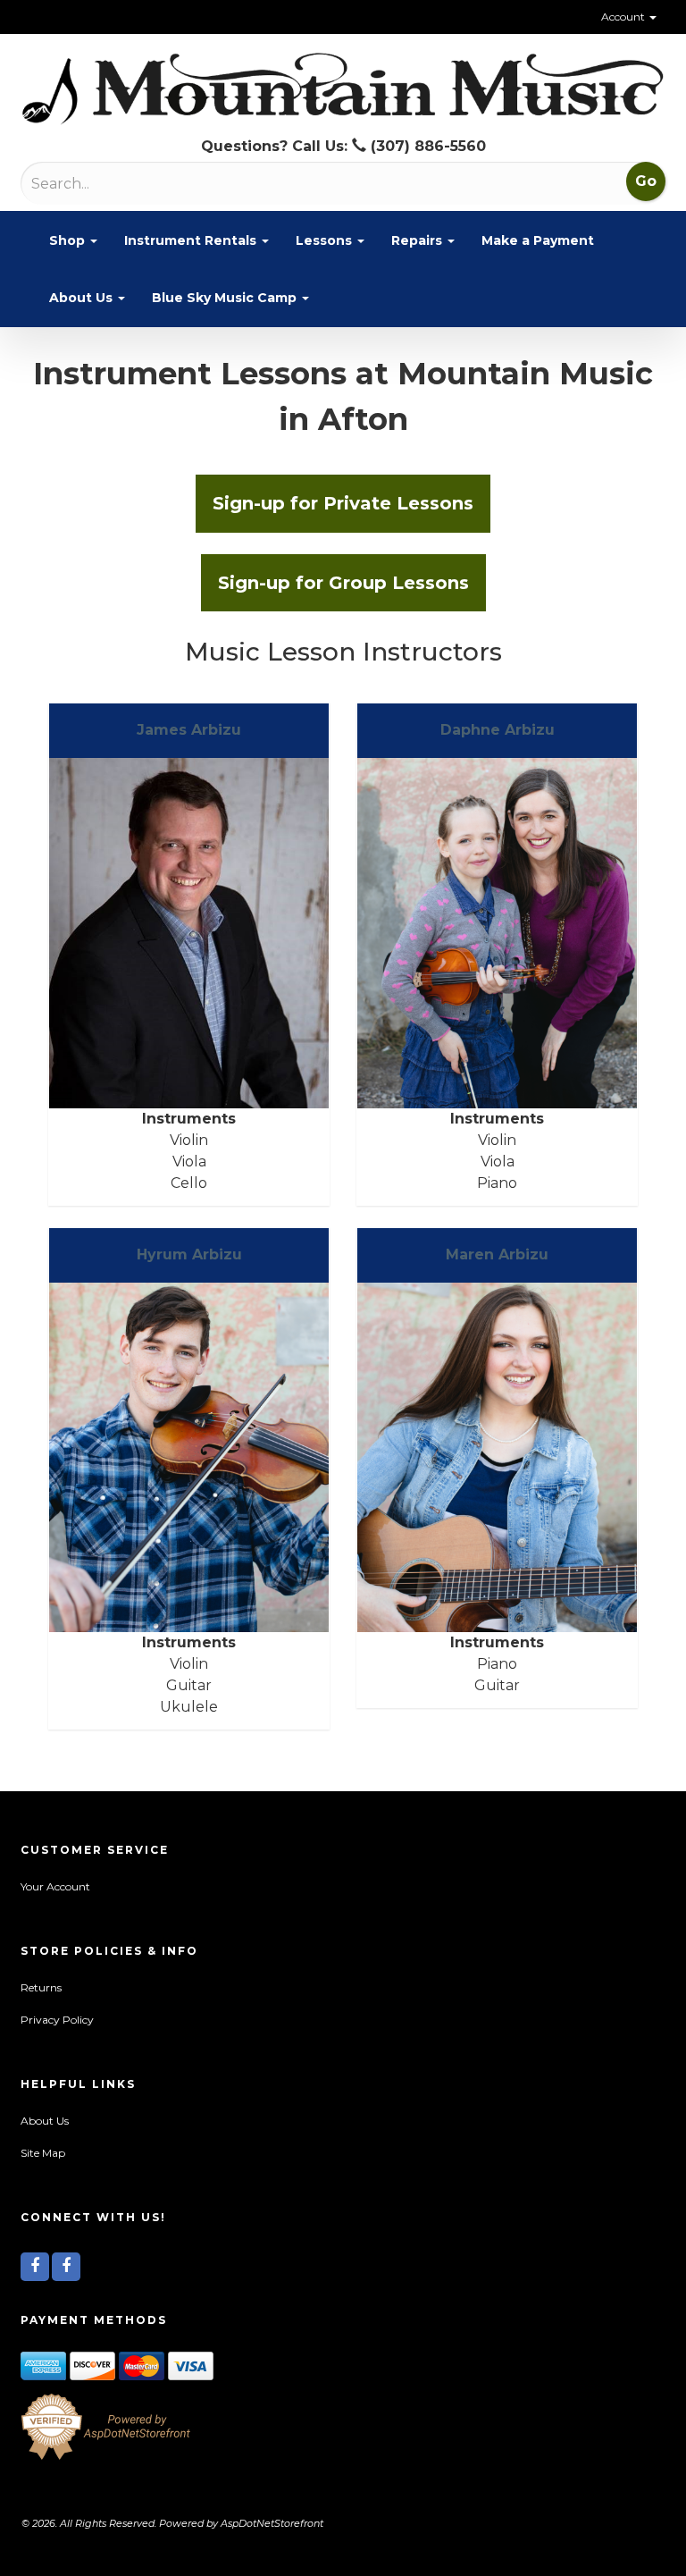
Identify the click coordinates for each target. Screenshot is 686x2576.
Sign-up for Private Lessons (343, 503)
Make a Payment (538, 240)
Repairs (418, 240)
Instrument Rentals (192, 240)
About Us (83, 298)
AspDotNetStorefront (272, 2523)
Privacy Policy (57, 2020)
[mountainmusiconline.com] (343, 89)
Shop (69, 240)
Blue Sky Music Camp (226, 298)
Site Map (43, 2153)
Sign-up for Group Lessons (343, 583)
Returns (41, 1987)
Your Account (55, 1886)
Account (624, 17)
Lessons (326, 240)
